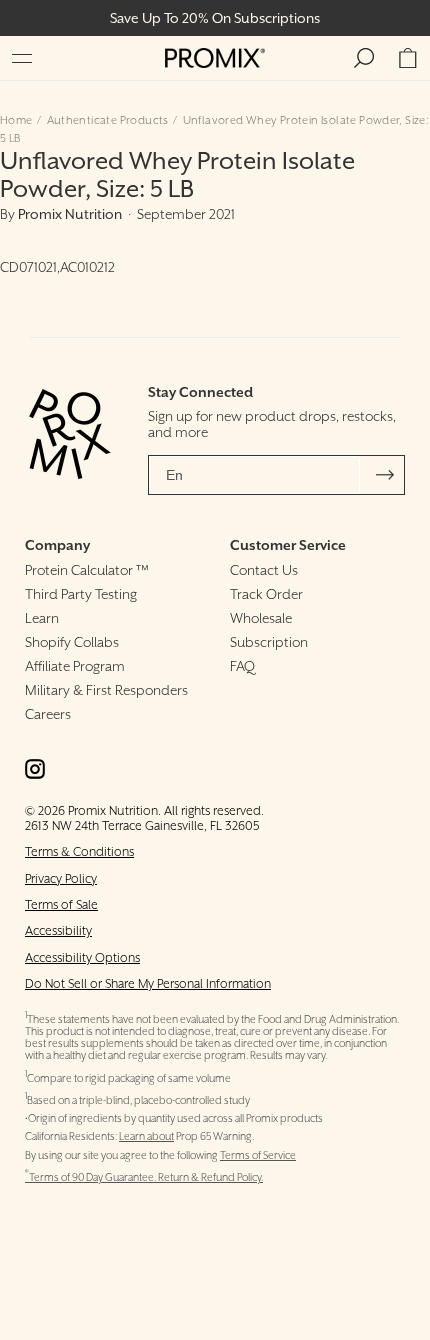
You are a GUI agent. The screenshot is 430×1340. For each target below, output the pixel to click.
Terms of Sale (61, 904)
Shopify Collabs (72, 642)
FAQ (242, 666)
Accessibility (58, 930)
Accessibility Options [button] (82, 957)
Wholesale (261, 618)
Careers (48, 714)
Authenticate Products (108, 120)
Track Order (266, 594)
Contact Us (264, 570)
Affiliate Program (75, 666)
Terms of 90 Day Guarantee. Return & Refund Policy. (144, 1177)
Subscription (269, 642)
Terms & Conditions (79, 851)
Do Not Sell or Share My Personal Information (148, 983)
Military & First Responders (106, 690)
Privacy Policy (61, 878)
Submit (385, 475)
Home (16, 120)
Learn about (146, 1136)
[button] (22, 58)
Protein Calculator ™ (87, 570)
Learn (42, 618)
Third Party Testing (81, 594)
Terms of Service (258, 1155)
